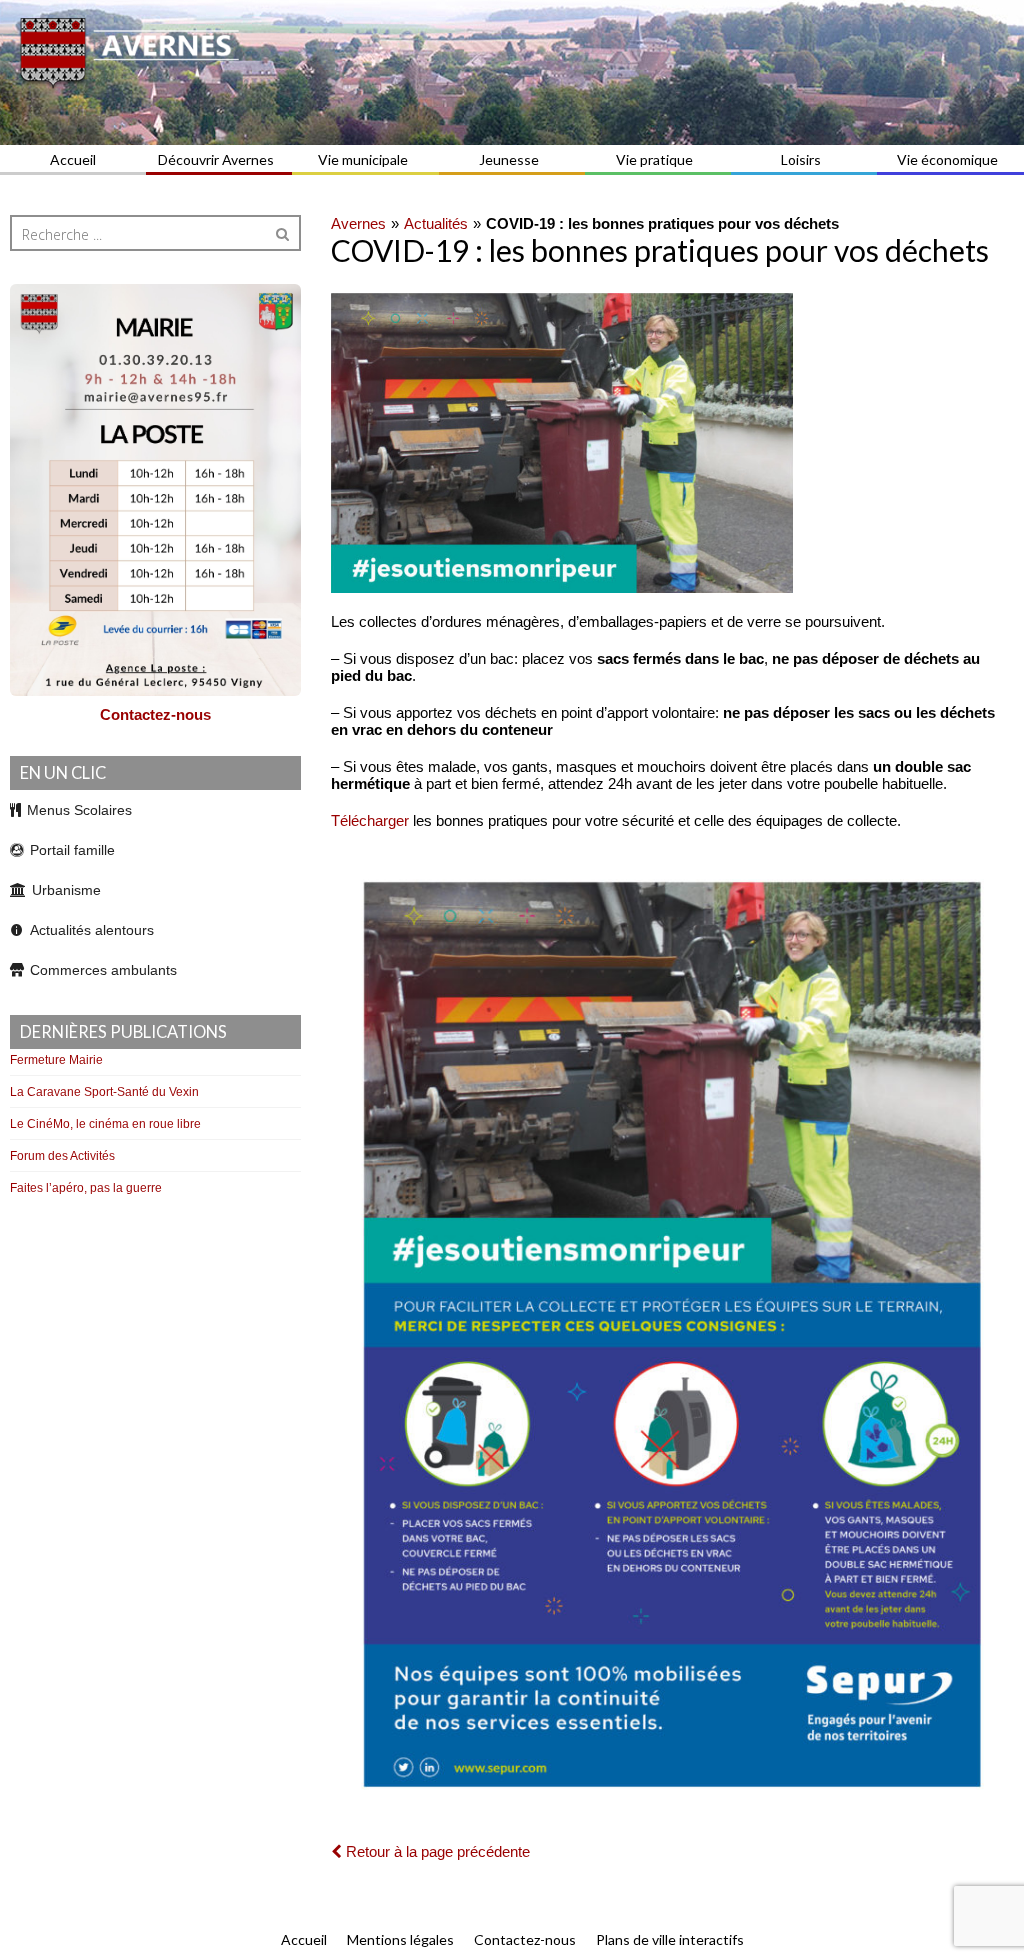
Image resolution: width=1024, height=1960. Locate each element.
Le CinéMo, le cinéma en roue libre (105, 1124)
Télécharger (370, 820)
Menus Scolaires (79, 810)
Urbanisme (66, 890)
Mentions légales (400, 1939)
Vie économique (947, 159)
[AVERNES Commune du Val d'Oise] (512, 72)
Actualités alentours (92, 930)
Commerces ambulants (103, 970)
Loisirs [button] (801, 159)
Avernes (358, 223)
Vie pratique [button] (654, 159)
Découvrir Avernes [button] (216, 159)
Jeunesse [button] (509, 159)
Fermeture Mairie (56, 1060)
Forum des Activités (62, 1156)
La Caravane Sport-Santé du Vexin (104, 1092)
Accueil (73, 159)
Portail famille (72, 850)
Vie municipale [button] (363, 159)
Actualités (436, 223)
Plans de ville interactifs (670, 1939)
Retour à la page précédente (436, 1851)
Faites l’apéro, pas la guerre (86, 1188)
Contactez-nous (155, 714)
